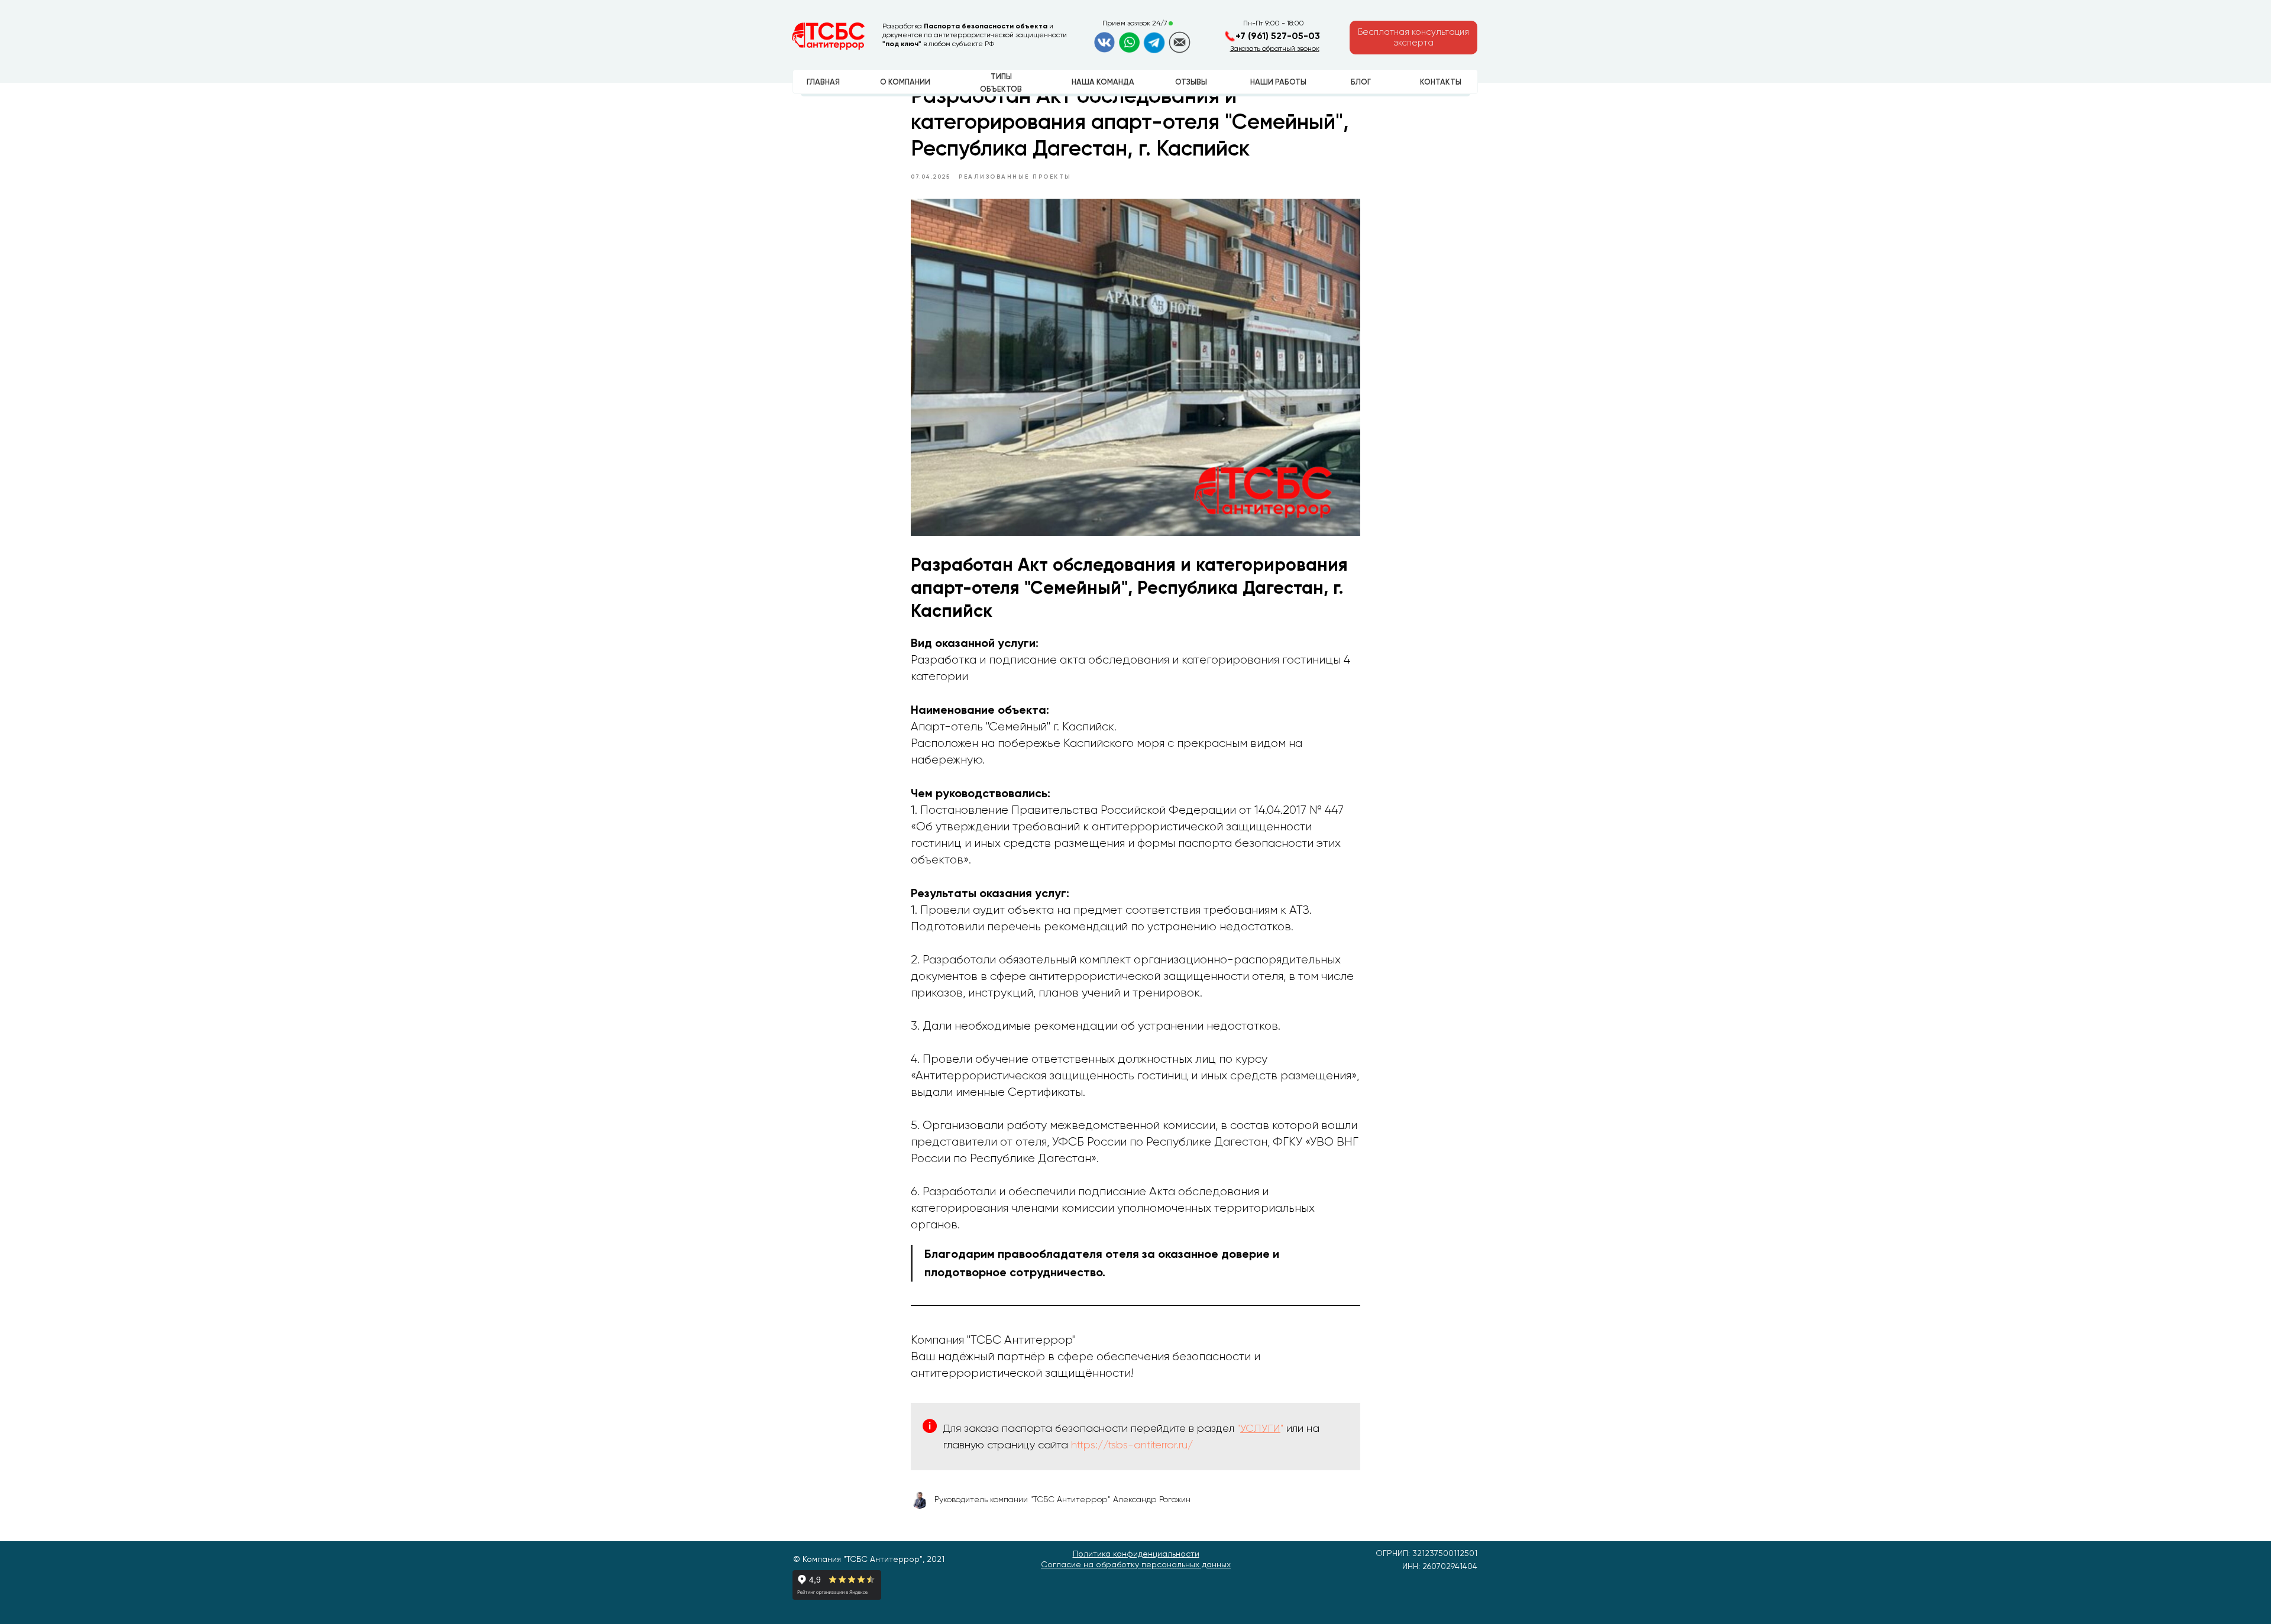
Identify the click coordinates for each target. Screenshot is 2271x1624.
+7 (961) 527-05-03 (1278, 36)
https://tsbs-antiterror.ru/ (1132, 1445)
